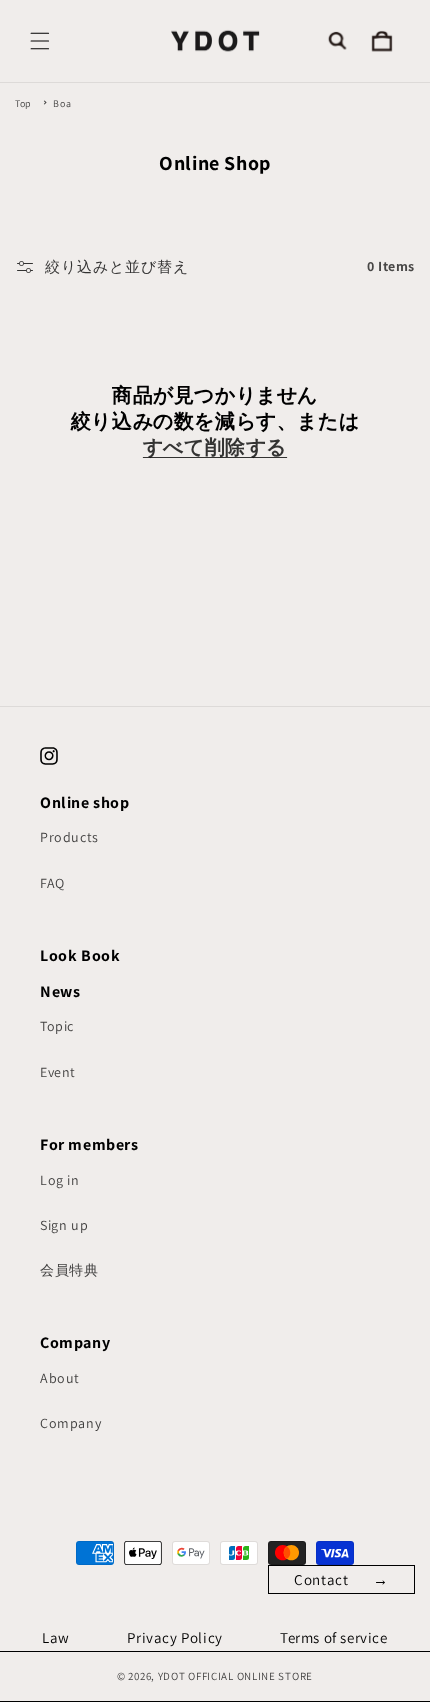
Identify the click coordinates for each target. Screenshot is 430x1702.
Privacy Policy (174, 1637)
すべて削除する (215, 447)
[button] (40, 41)
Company (70, 1423)
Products (69, 837)
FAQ (52, 883)
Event (58, 1072)
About (60, 1378)
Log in (60, 1180)
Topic (57, 1026)
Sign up (64, 1225)
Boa (62, 103)
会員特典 (69, 1270)
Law (56, 1637)
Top (23, 103)
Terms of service (334, 1637)
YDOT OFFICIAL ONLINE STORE (235, 1676)
